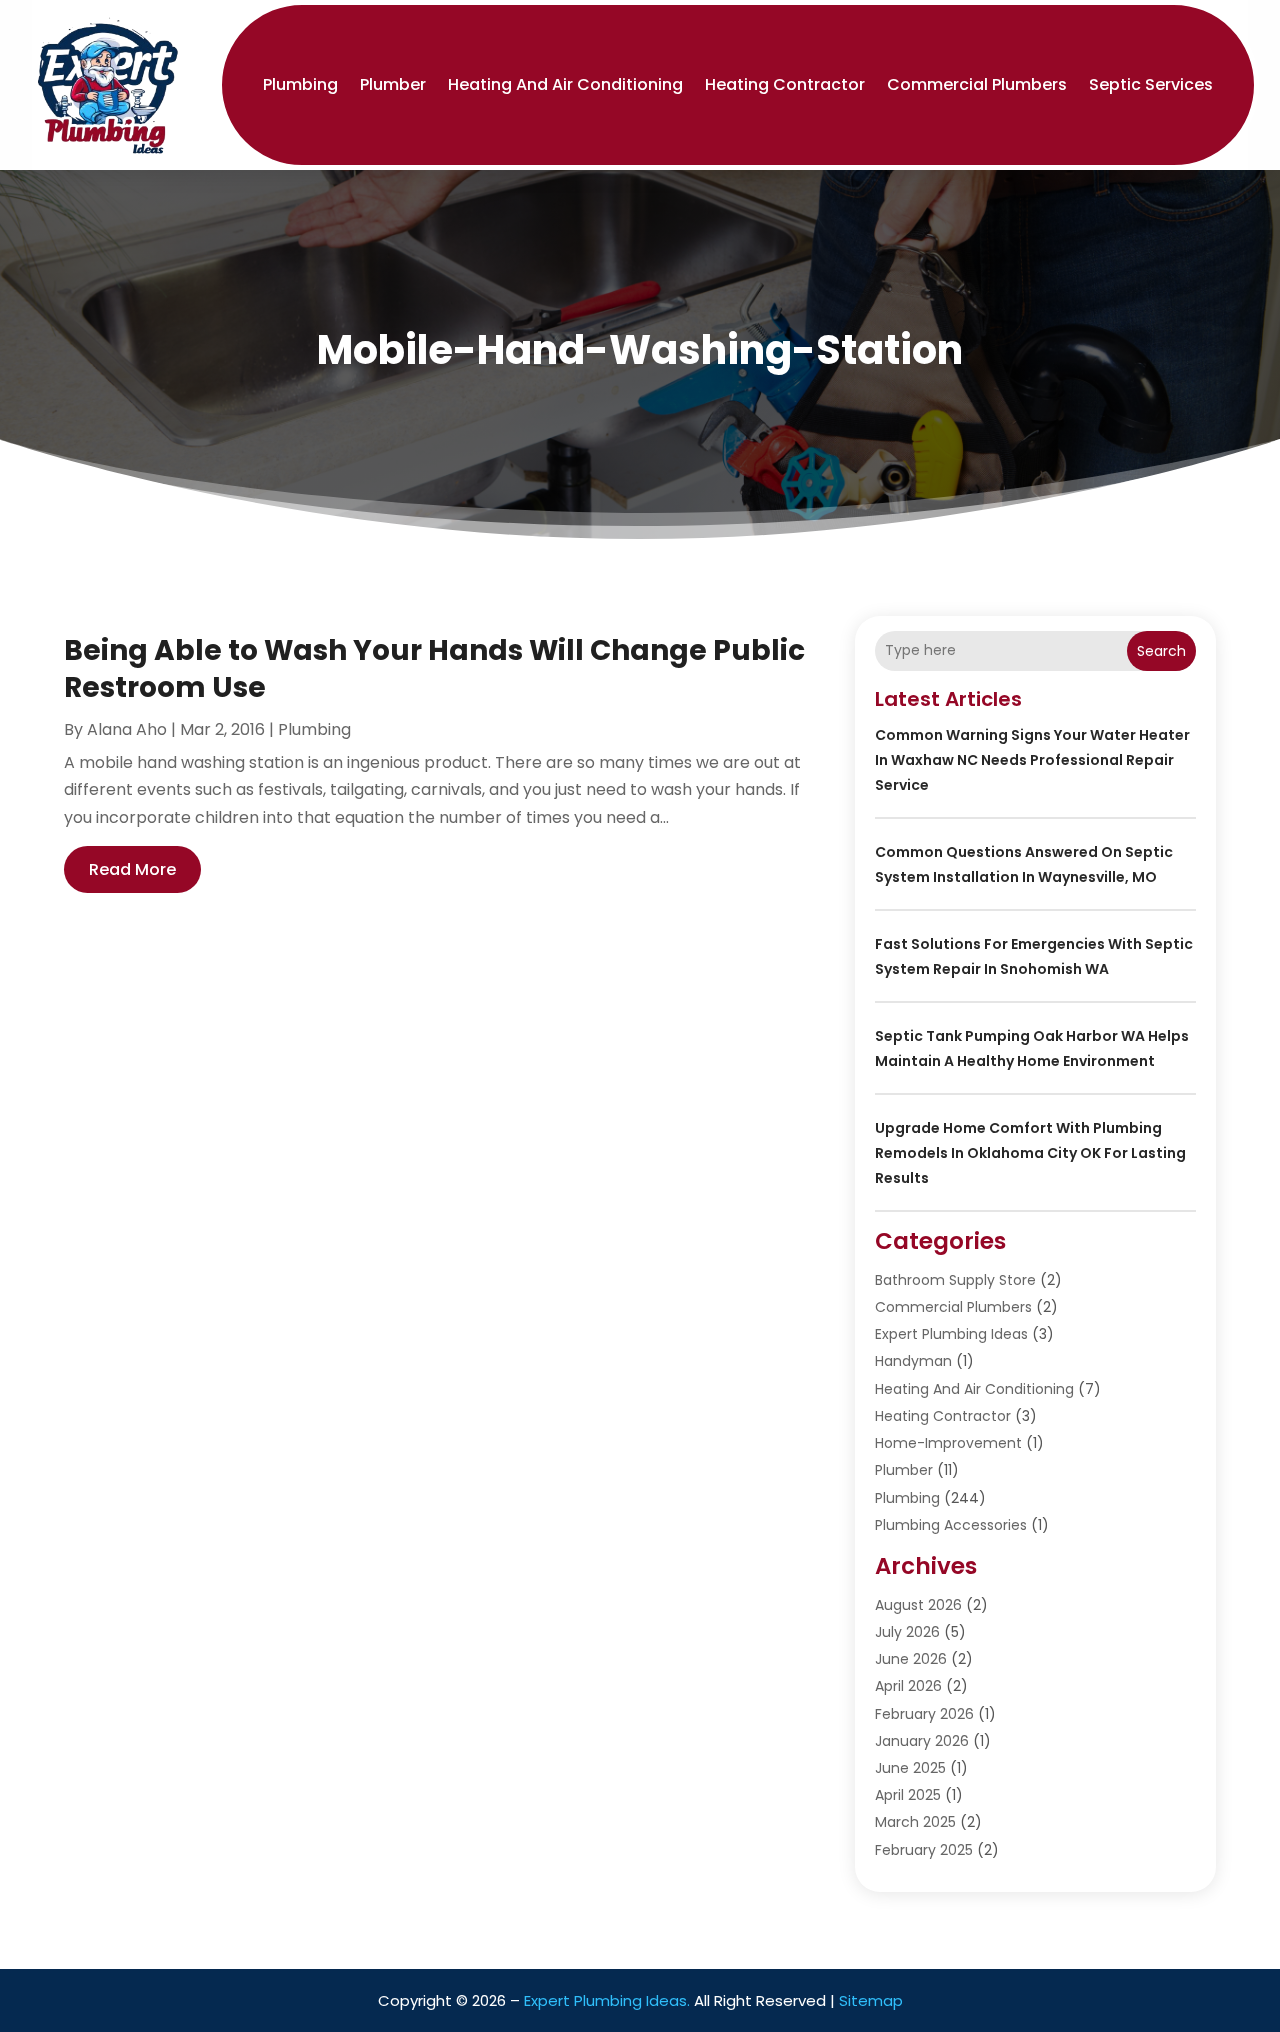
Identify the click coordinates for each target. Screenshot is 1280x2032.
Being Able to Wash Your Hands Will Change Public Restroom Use (434, 668)
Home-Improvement (948, 1443)
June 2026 (911, 1659)
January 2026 (922, 1741)
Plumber (393, 84)
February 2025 (924, 1850)
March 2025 (915, 1822)
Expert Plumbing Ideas (951, 1334)
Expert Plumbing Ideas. (607, 2000)
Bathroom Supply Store (955, 1280)
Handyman (913, 1361)
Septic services (1151, 84)
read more (132, 869)
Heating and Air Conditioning (565, 84)
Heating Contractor (785, 84)
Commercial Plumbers (977, 84)
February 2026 (924, 1714)
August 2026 (918, 1605)
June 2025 (910, 1768)
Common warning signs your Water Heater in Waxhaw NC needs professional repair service (1032, 760)
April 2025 (908, 1795)
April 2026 (908, 1686)
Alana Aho (127, 729)
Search (1161, 651)
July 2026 (907, 1632)
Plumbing (300, 84)
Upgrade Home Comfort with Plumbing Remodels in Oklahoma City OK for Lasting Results (1030, 1153)
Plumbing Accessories (951, 1525)
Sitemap (871, 2000)
